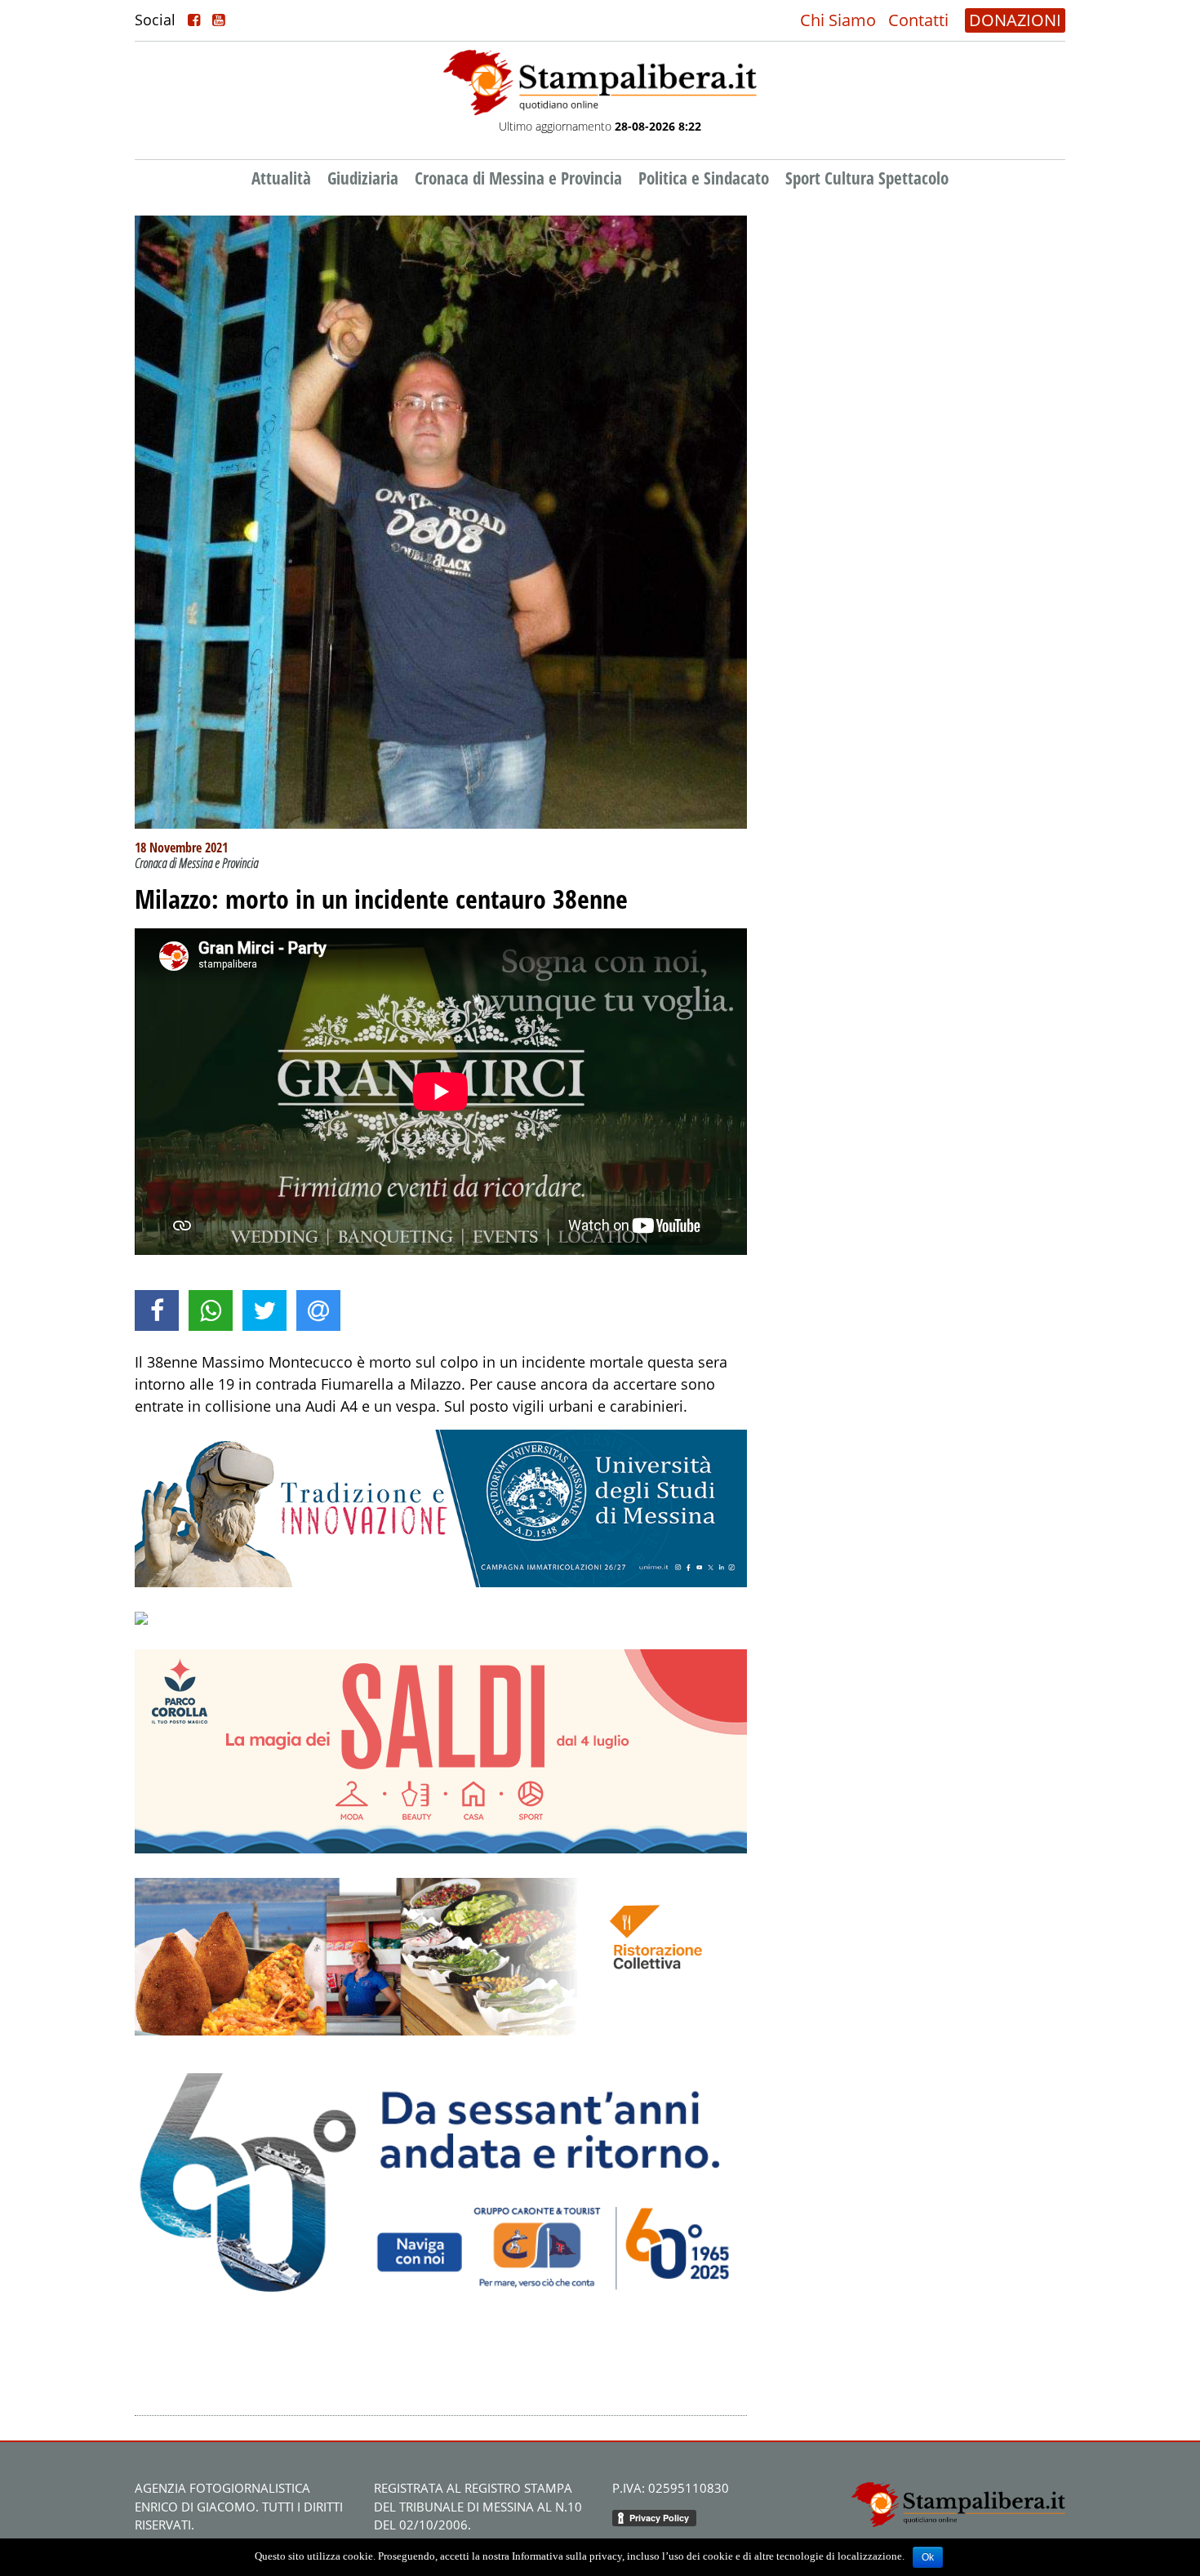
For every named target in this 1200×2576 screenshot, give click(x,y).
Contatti (918, 20)
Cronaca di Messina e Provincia (518, 178)
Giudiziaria (363, 178)
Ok (928, 2557)
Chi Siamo (838, 20)
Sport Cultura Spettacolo (867, 178)
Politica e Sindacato (704, 178)
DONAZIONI (1015, 20)
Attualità (281, 178)
